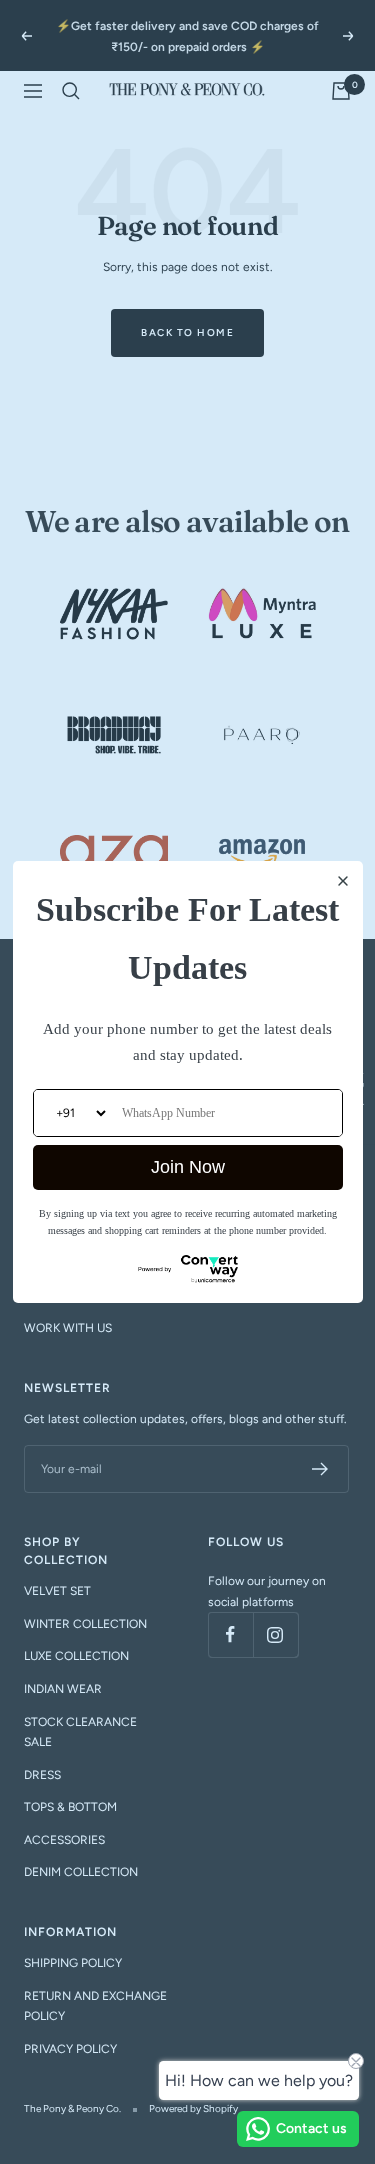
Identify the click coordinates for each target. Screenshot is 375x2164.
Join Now (188, 1167)
